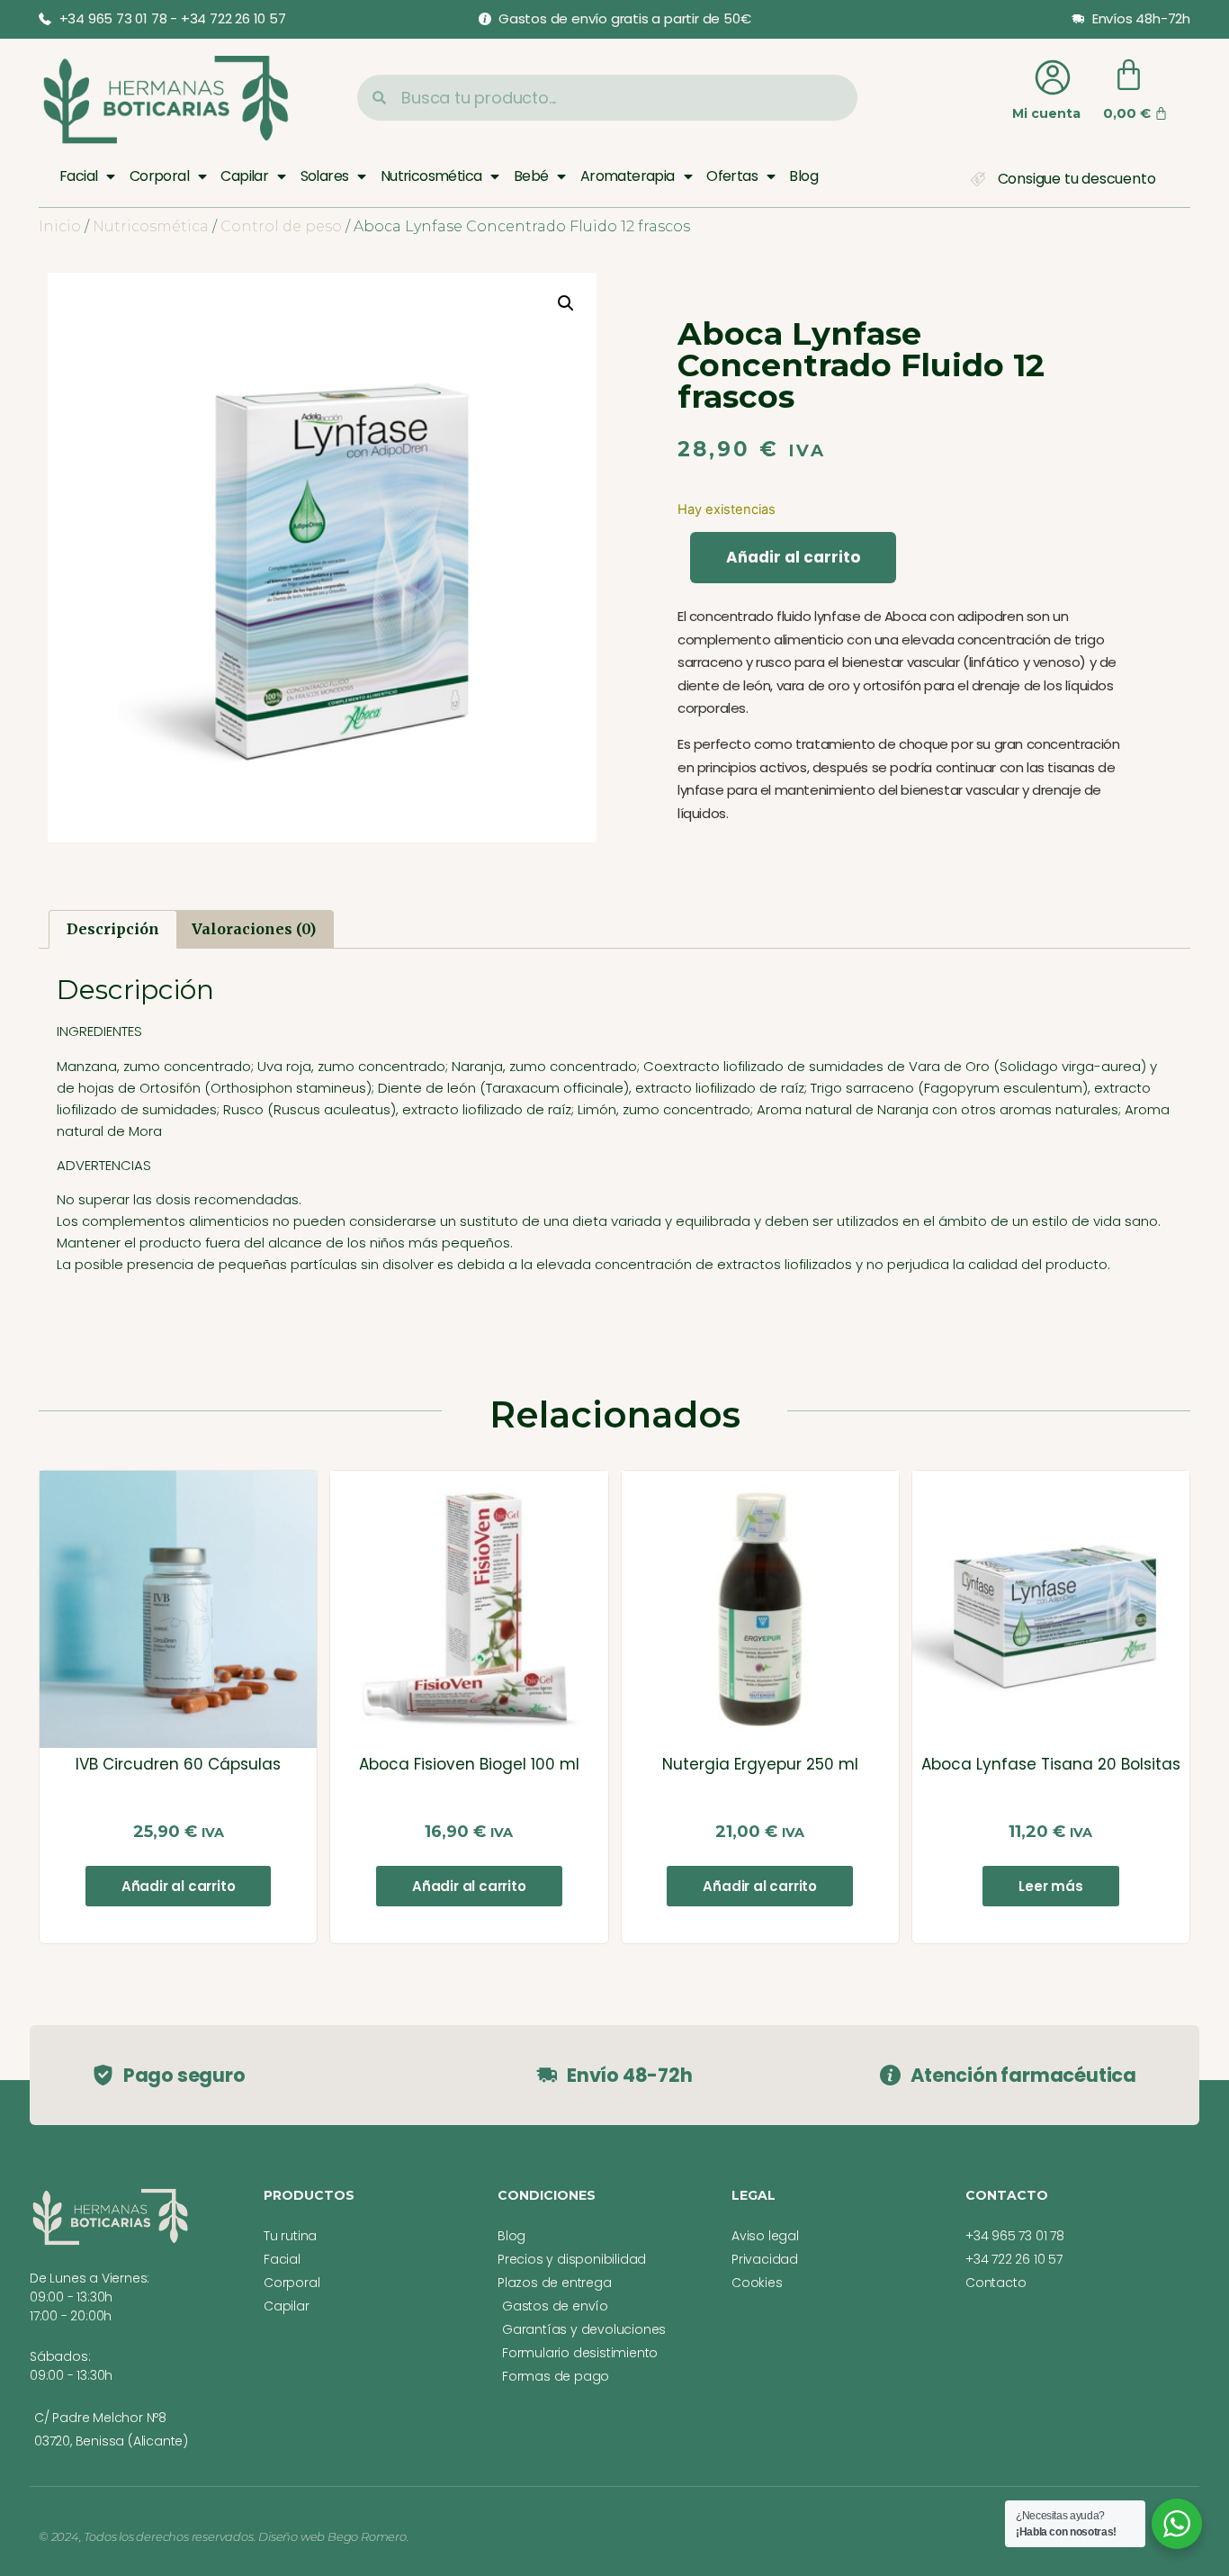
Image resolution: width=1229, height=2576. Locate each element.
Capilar (244, 176)
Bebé (531, 176)
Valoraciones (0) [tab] (254, 929)
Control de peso (281, 226)
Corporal (159, 176)
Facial (78, 176)
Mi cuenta (1046, 113)
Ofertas (732, 176)
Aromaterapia (628, 176)
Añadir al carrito (793, 557)
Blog (803, 176)
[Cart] (1129, 75)
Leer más (1050, 1886)
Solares (325, 176)
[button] (566, 303)
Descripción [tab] (113, 929)
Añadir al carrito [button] (179, 1886)
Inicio (60, 226)
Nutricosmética (431, 176)
